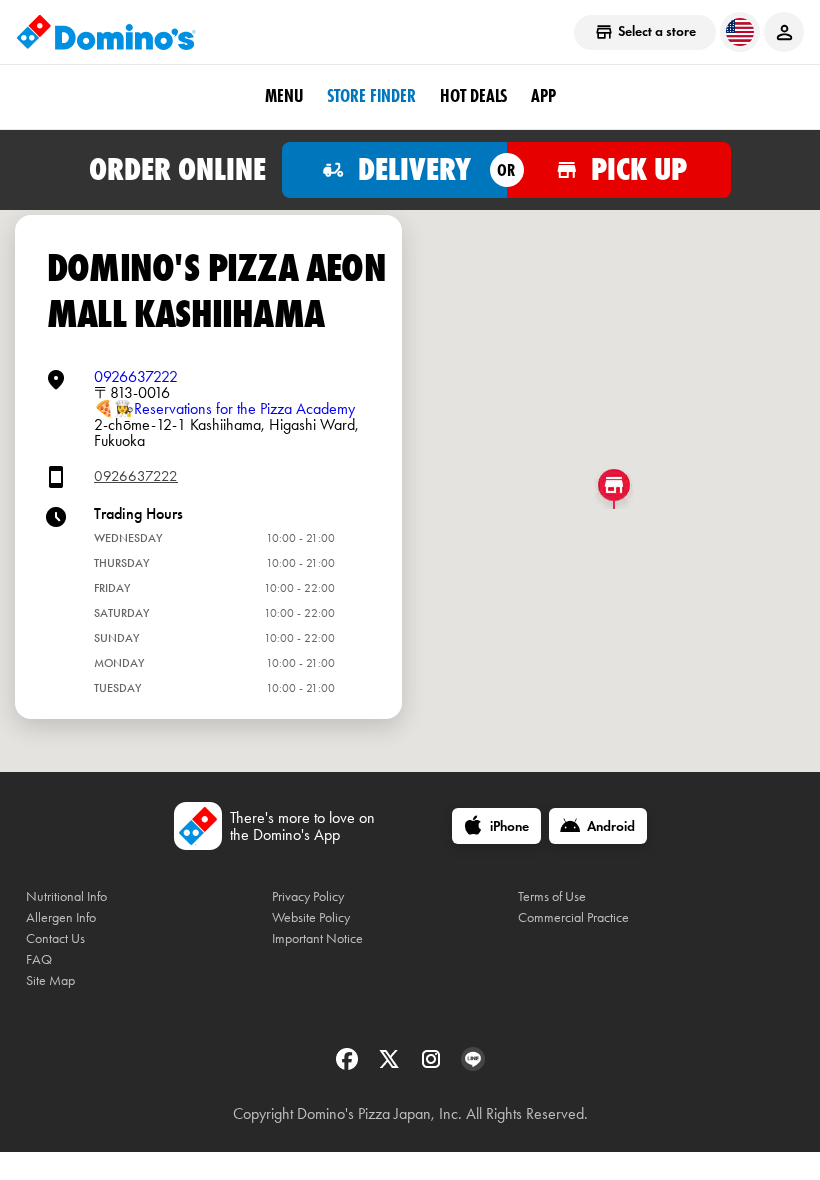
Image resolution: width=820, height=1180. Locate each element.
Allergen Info (61, 917)
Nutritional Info (66, 896)
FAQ (39, 959)
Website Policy (311, 917)
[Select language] (740, 32)
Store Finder (371, 96)
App (543, 96)
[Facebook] (349, 1065)
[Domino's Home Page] (106, 32)
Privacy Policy (308, 896)
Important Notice (317, 938)
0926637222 (136, 376)
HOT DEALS (473, 96)
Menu (284, 96)
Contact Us (55, 938)
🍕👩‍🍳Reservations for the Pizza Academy (224, 408)
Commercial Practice (573, 917)
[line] (473, 1065)
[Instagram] (433, 1065)
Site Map (50, 980)
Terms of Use (552, 896)
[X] (391, 1065)
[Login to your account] (784, 32)
